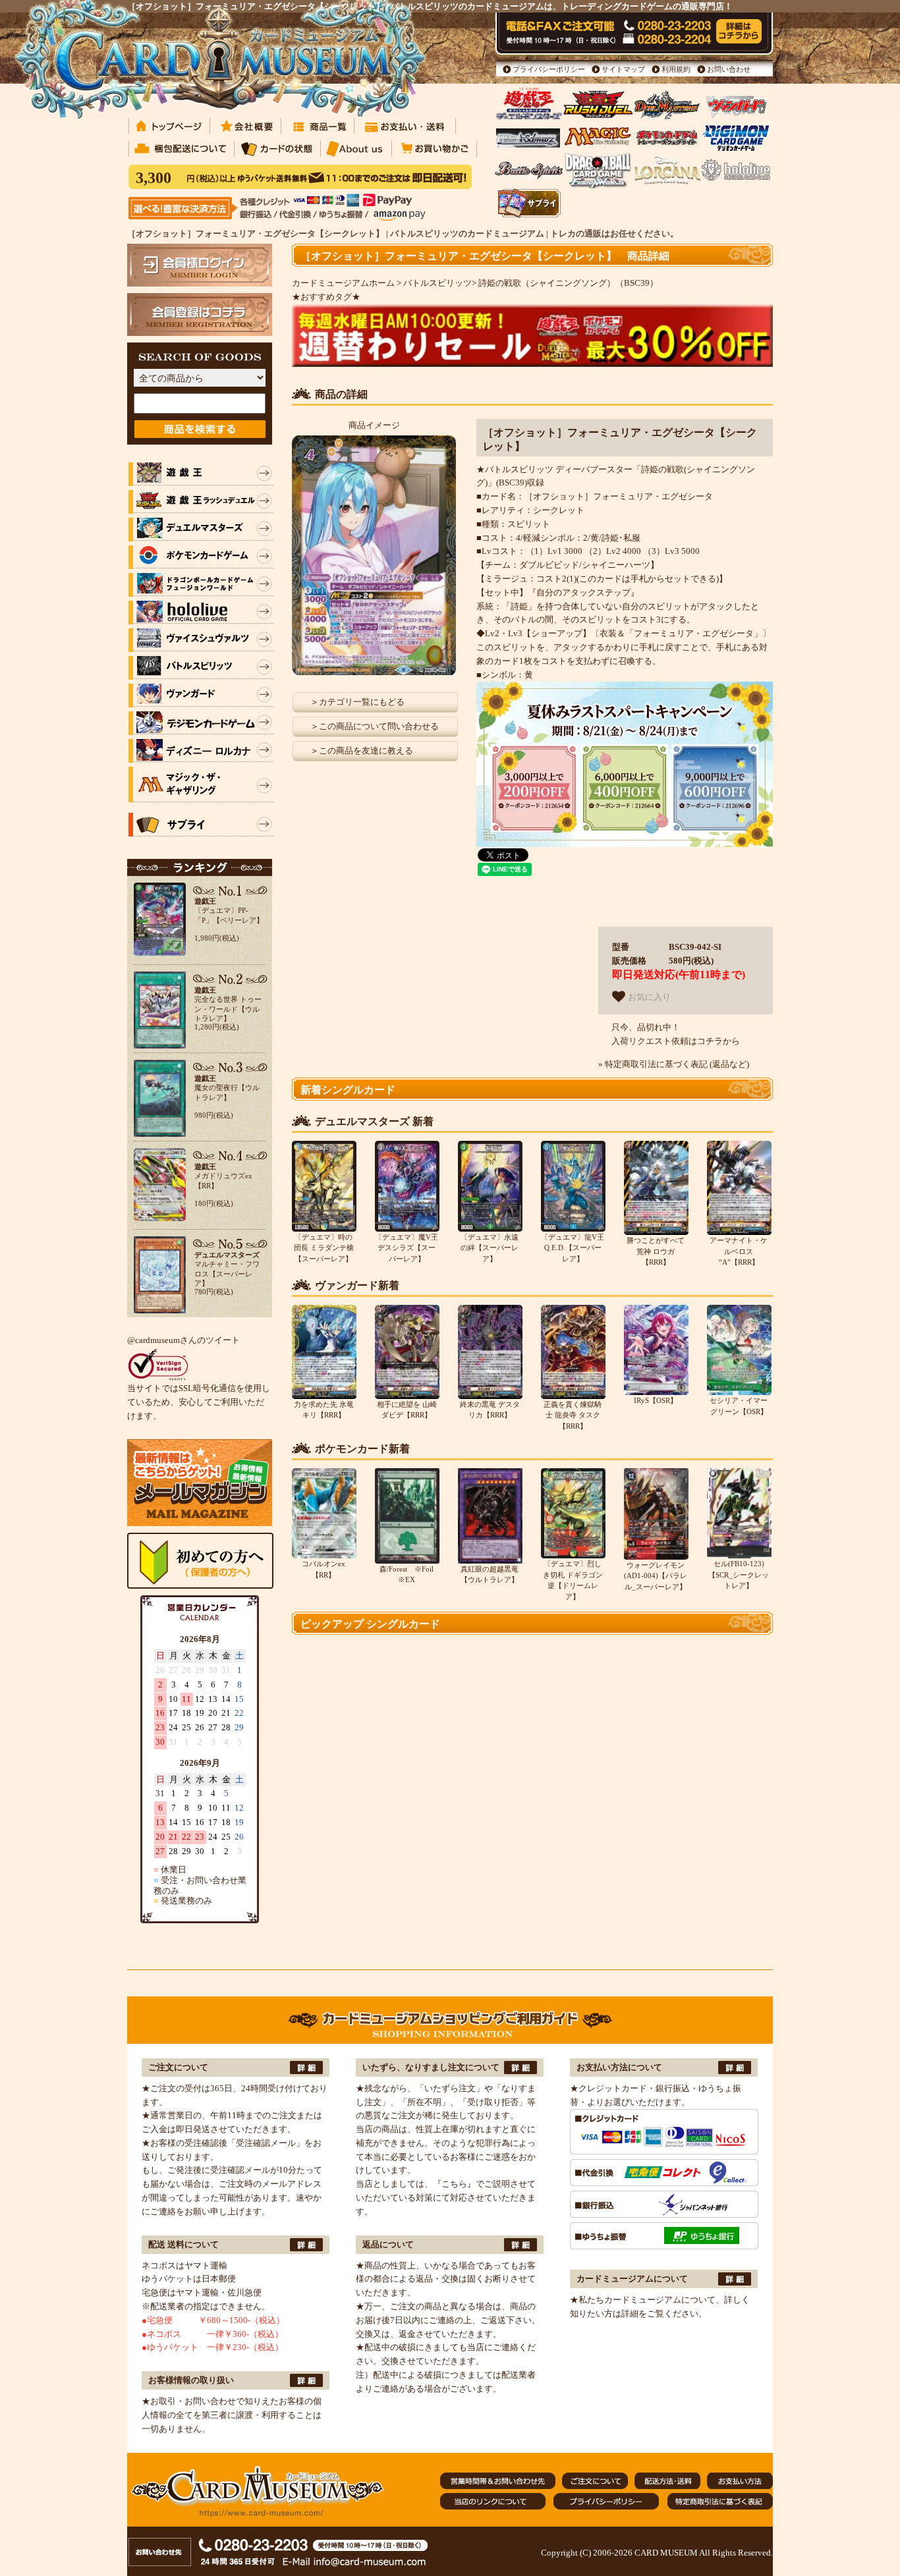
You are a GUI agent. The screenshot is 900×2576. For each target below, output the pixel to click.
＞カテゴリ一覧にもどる (357, 702)
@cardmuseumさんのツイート (183, 1340)
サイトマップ (623, 69)
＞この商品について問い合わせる (375, 726)
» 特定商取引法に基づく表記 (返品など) (674, 1064)
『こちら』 (454, 2184)
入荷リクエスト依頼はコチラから (676, 1041)
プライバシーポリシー (549, 69)
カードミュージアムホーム (343, 283)
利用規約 (676, 69)
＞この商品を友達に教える (362, 751)
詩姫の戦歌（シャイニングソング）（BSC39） (568, 283)
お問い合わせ (729, 69)
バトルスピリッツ (437, 283)
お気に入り (648, 997)
